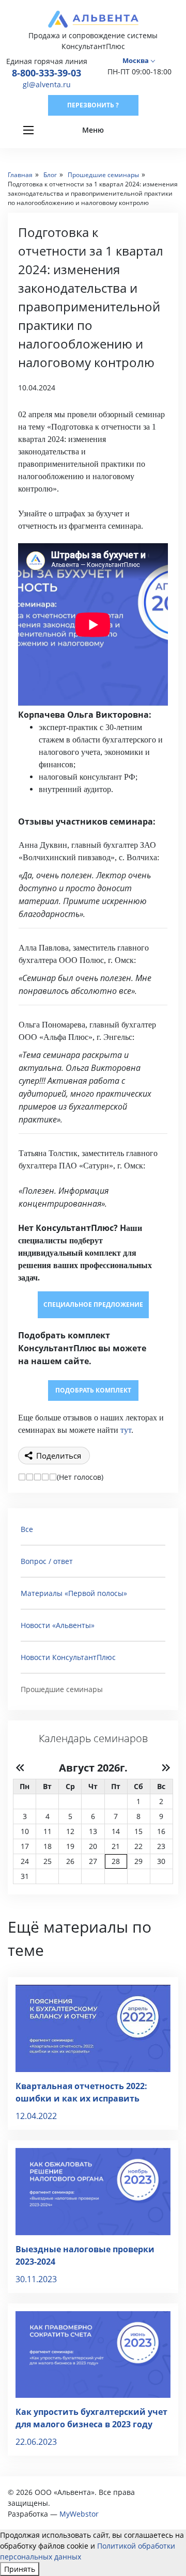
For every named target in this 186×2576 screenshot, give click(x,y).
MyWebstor (79, 2514)
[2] (30, 1477)
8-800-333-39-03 (47, 73)
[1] (22, 1477)
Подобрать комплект (93, 1390)
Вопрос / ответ (47, 1561)
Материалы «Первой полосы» (74, 1593)
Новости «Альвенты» (58, 1625)
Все (27, 1529)
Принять (20, 2569)
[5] (53, 1477)
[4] (45, 1477)
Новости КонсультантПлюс (68, 1657)
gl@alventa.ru (47, 84)
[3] (37, 1477)
